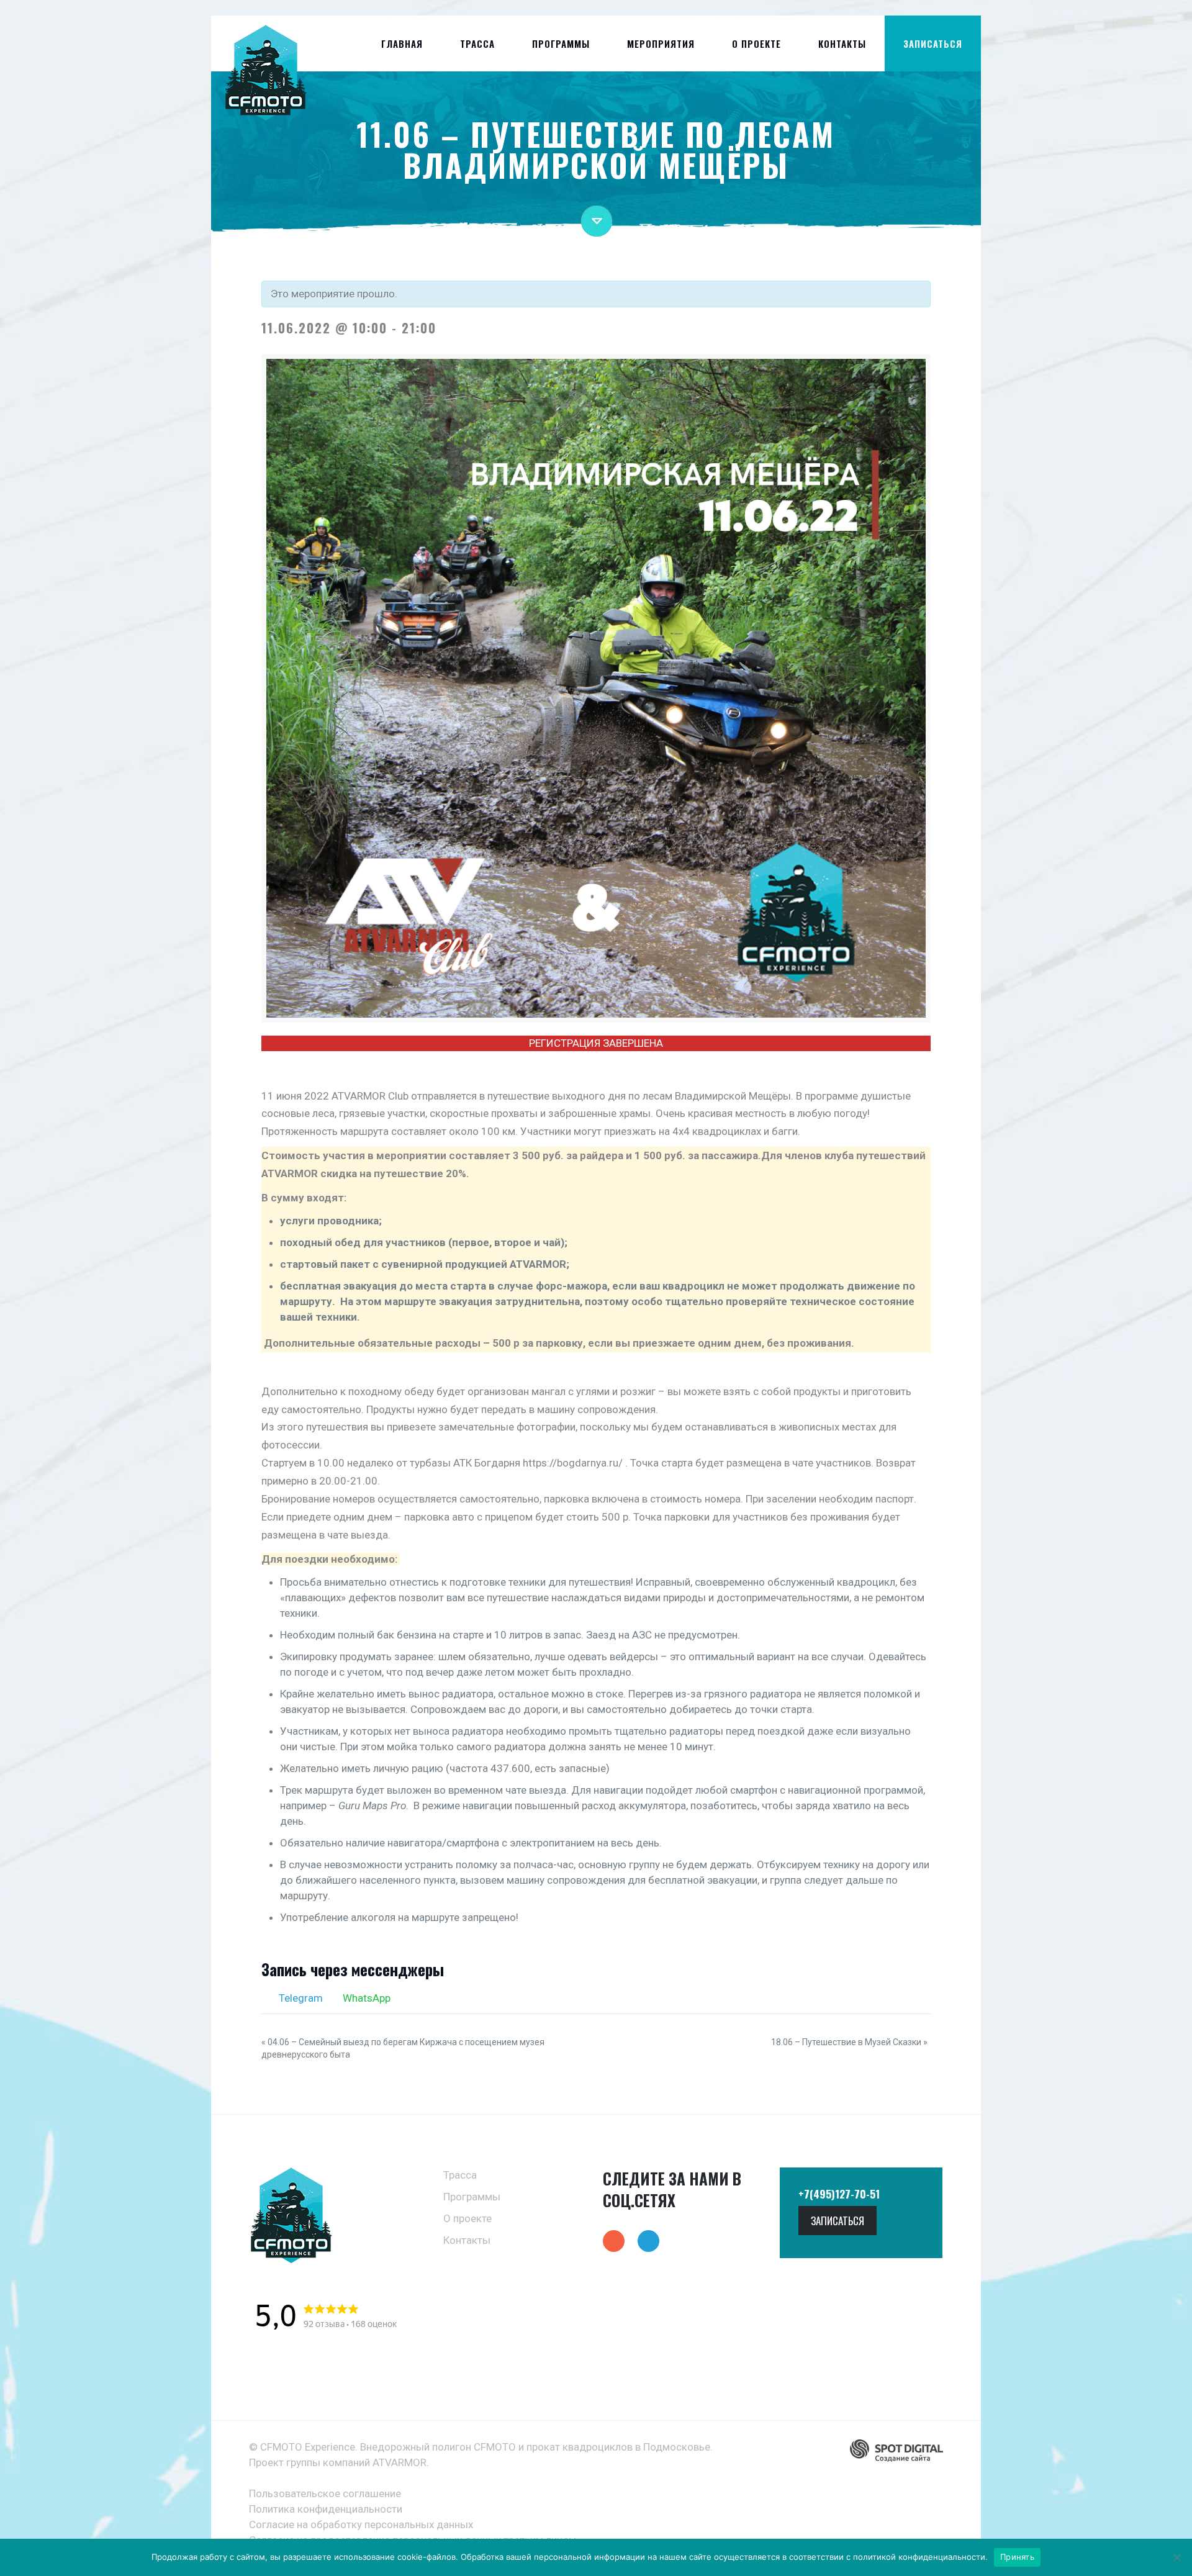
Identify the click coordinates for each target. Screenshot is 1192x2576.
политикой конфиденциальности (919, 2557)
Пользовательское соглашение (325, 2493)
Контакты (467, 2240)
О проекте (467, 2218)
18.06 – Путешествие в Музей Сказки (849, 2042)
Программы (472, 2197)
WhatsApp (365, 1998)
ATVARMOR (400, 2462)
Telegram (300, 1998)
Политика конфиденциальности (326, 2509)
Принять (1017, 2557)
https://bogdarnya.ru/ (573, 1463)
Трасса (460, 2175)
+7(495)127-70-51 (839, 2194)
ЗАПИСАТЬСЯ (933, 43)
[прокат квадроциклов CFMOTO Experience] (265, 73)
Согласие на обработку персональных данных (361, 2524)
